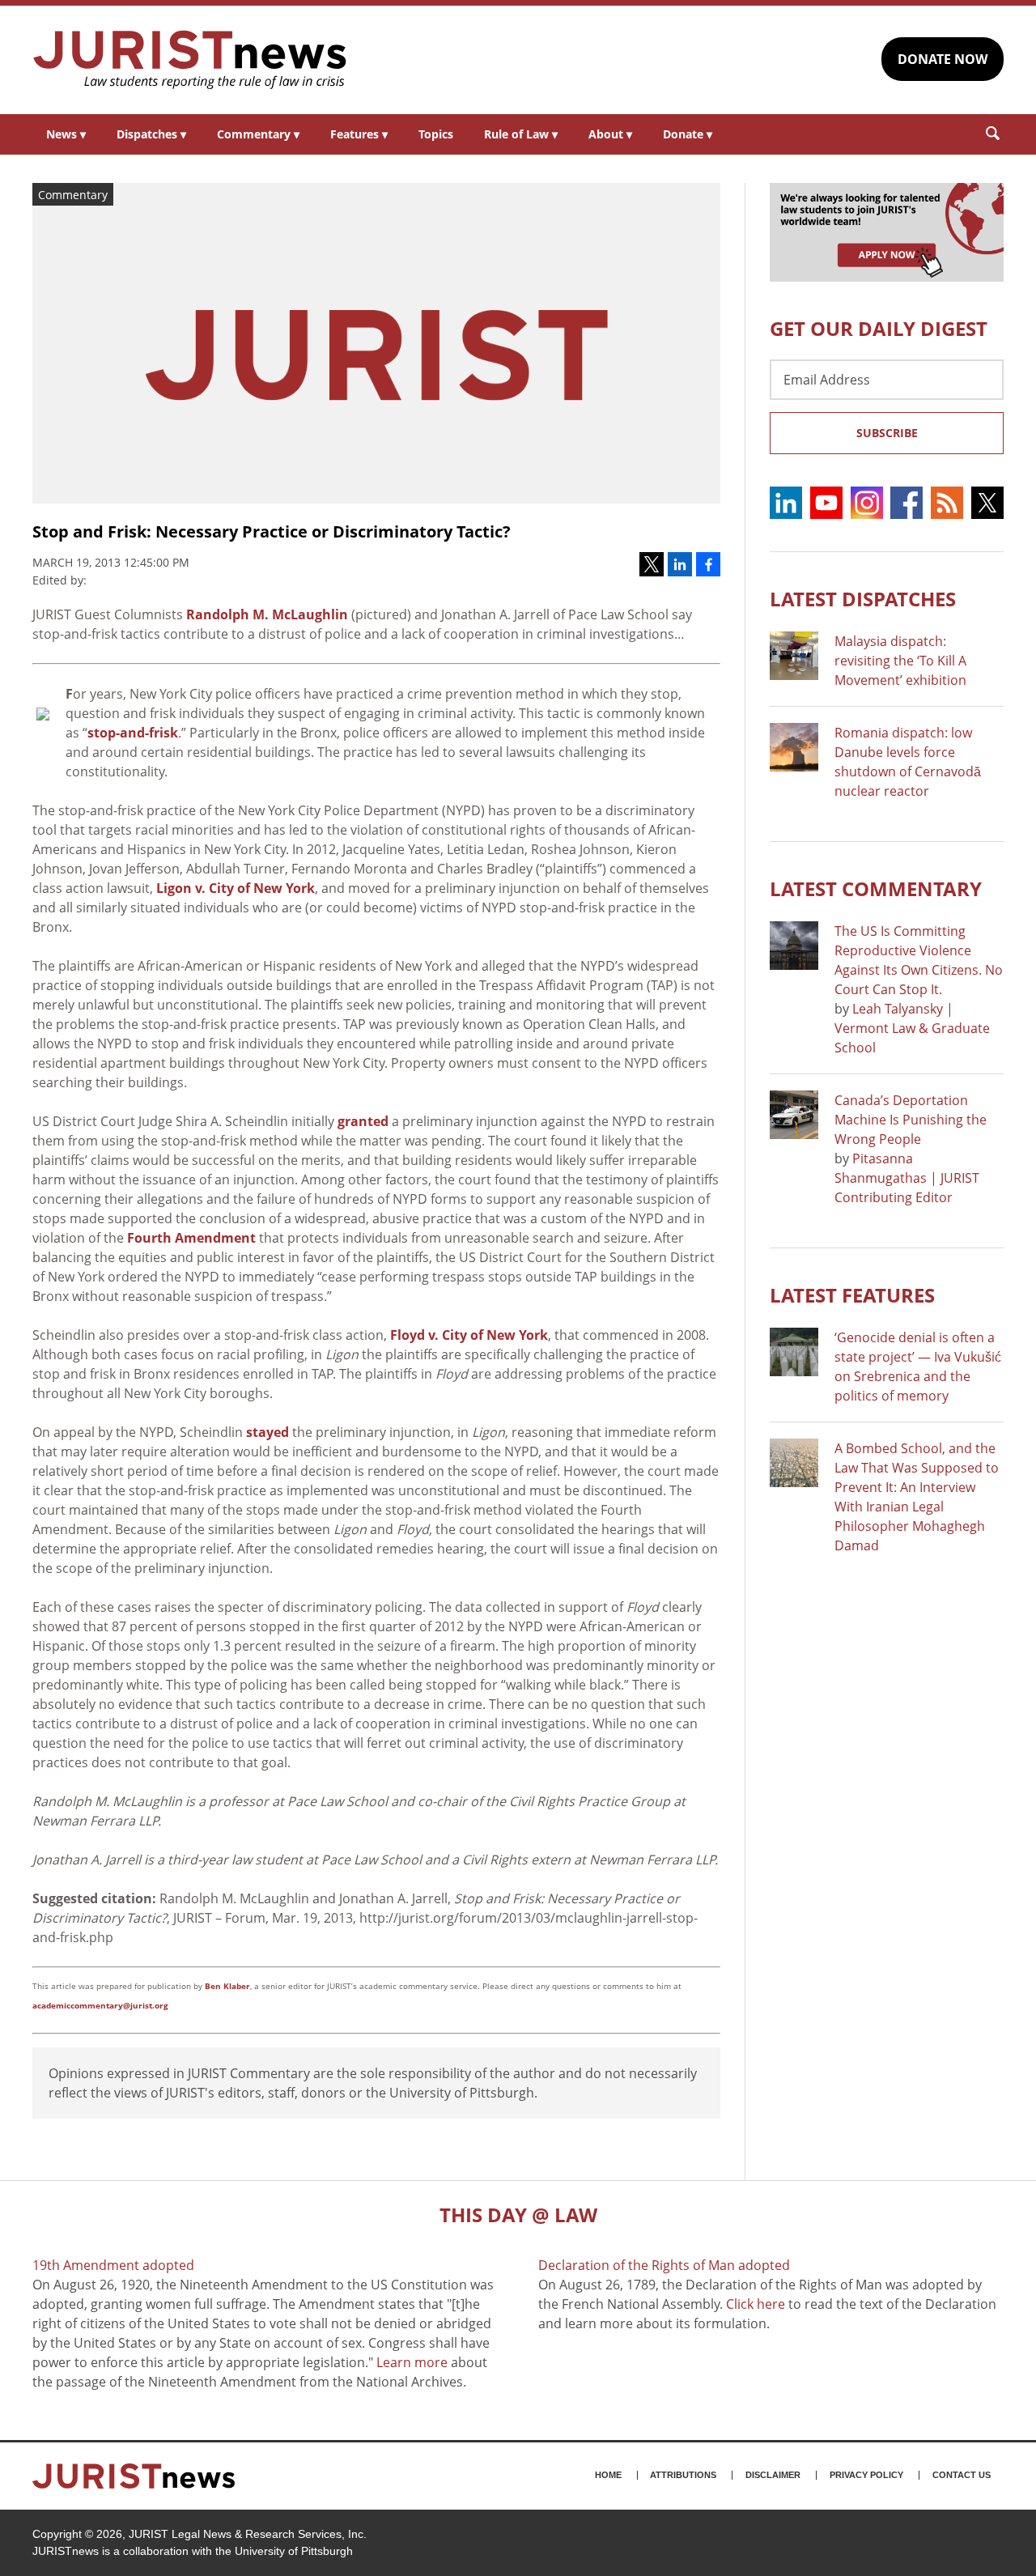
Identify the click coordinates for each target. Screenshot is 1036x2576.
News (66, 134)
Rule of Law (521, 134)
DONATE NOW (943, 59)
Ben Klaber (227, 1986)
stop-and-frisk (133, 733)
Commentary (258, 134)
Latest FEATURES (852, 1295)
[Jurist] (190, 60)
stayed (267, 1432)
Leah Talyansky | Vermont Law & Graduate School (912, 1028)
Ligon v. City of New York (236, 888)
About (610, 134)
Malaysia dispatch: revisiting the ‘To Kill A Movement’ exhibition (900, 661)
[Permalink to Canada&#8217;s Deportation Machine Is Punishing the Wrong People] (794, 1115)
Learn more (412, 2362)
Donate (688, 134)
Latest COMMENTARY (876, 888)
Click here (756, 2304)
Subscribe (887, 433)
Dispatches (151, 134)
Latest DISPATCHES (863, 599)
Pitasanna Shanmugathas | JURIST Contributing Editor (907, 1178)
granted (363, 1121)
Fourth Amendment (191, 1238)
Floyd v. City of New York (469, 1335)
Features (359, 134)
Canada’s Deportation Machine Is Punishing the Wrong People (911, 1120)
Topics (436, 134)
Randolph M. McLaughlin (267, 614)
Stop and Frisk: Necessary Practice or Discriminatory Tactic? (272, 531)
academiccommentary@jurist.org (100, 2005)
